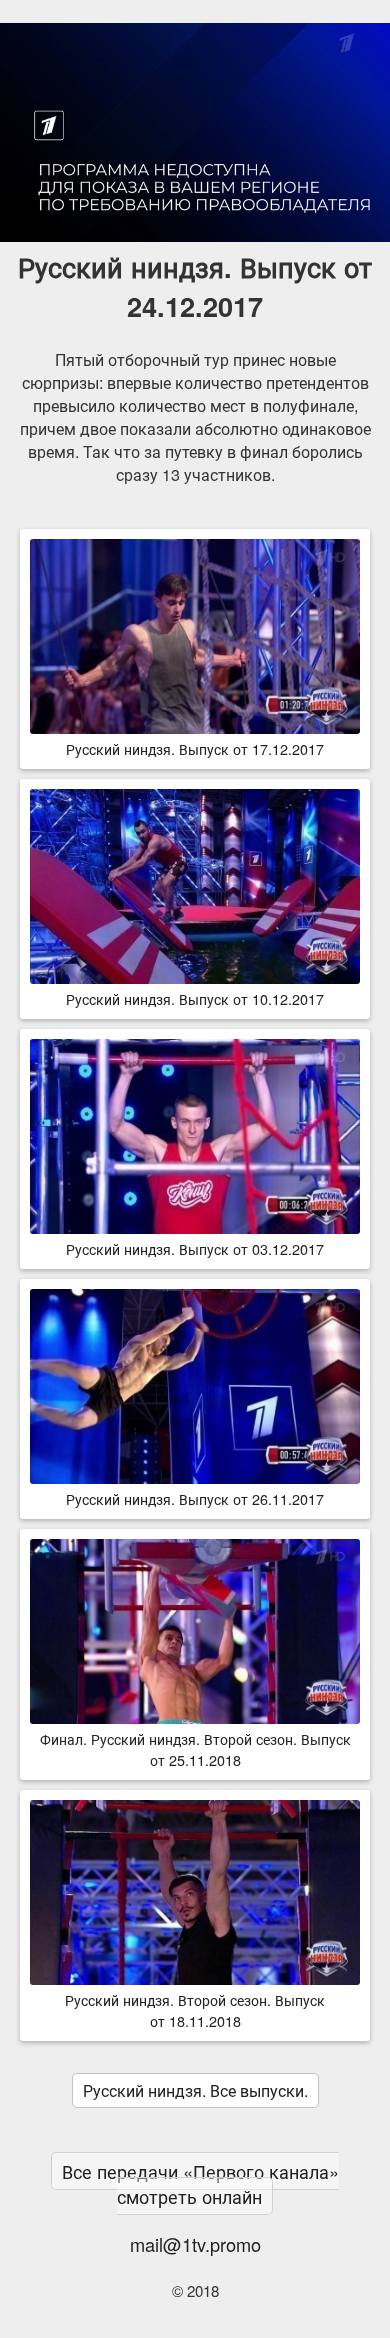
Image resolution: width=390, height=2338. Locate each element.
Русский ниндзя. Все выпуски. (195, 2090)
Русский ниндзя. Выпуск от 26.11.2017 (195, 1498)
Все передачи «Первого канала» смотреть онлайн (200, 2183)
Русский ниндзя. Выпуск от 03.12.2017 (195, 1248)
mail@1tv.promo (195, 2244)
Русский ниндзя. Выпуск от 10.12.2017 (195, 998)
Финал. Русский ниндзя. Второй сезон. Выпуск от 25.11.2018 (195, 1749)
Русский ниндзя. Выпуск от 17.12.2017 (195, 748)
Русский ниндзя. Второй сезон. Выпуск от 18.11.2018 (195, 2010)
